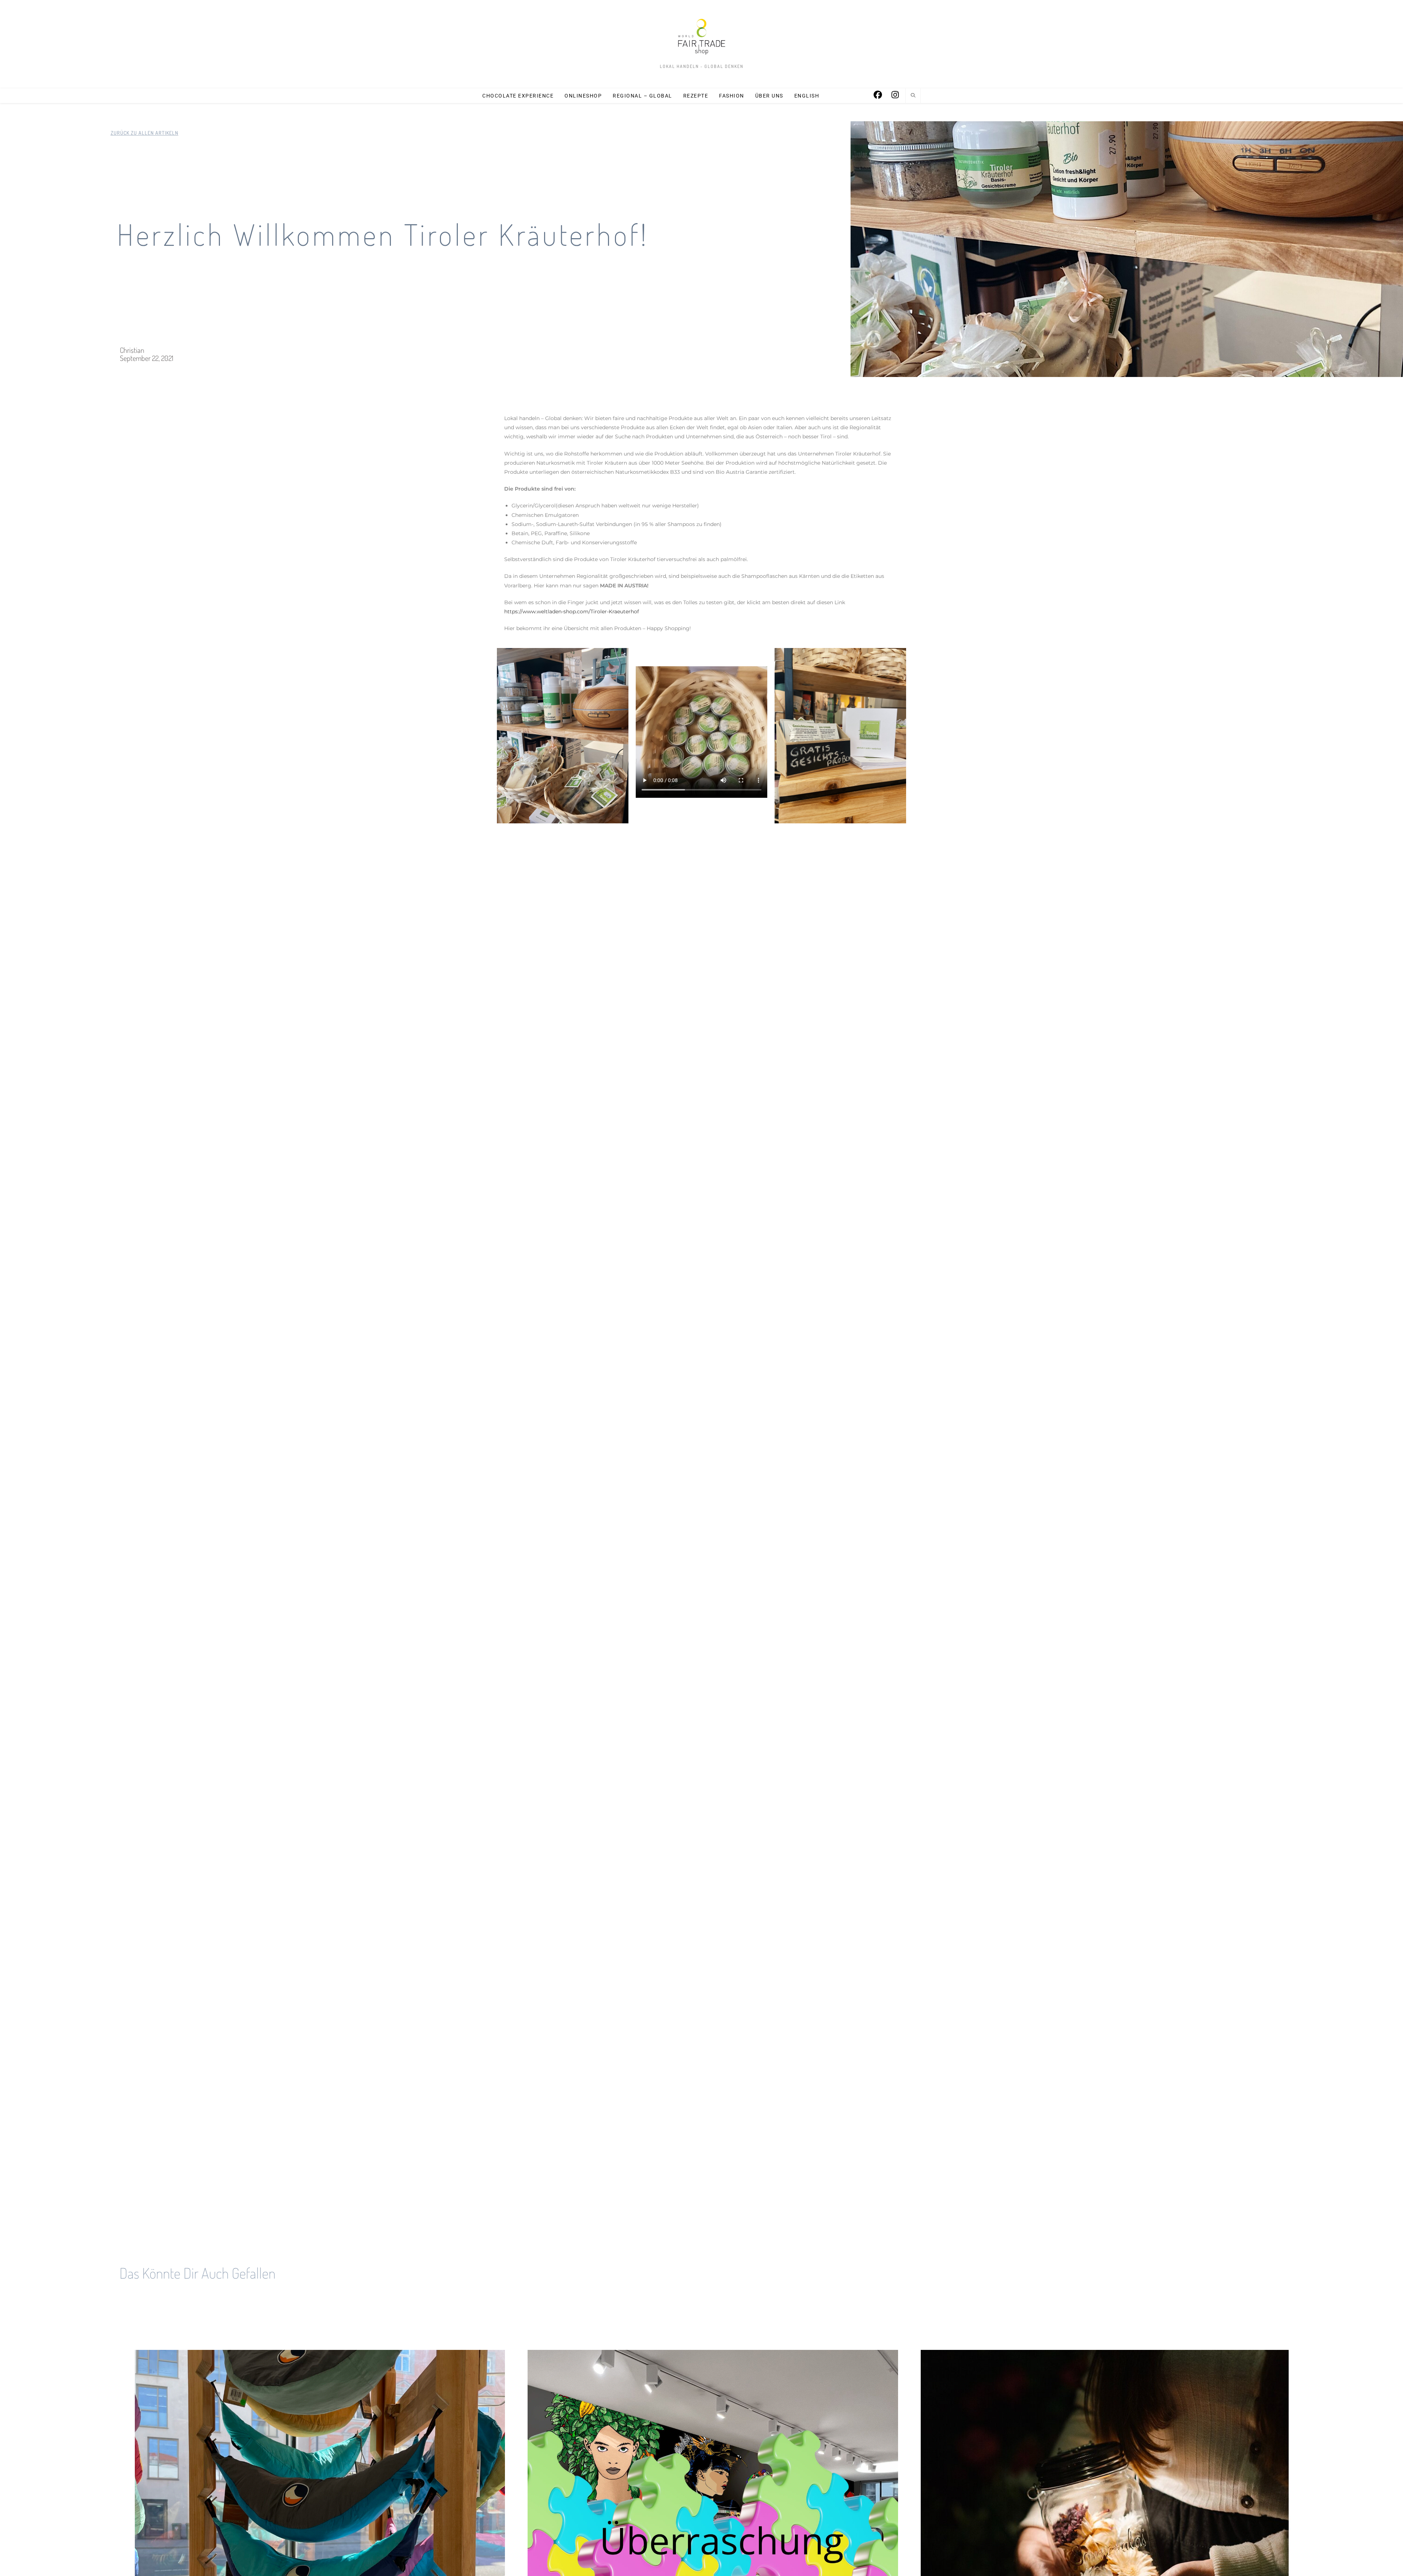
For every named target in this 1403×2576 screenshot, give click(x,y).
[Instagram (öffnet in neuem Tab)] (895, 95)
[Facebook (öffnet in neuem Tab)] (878, 95)
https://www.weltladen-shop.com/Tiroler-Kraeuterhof (572, 611)
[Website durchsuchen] (913, 96)
